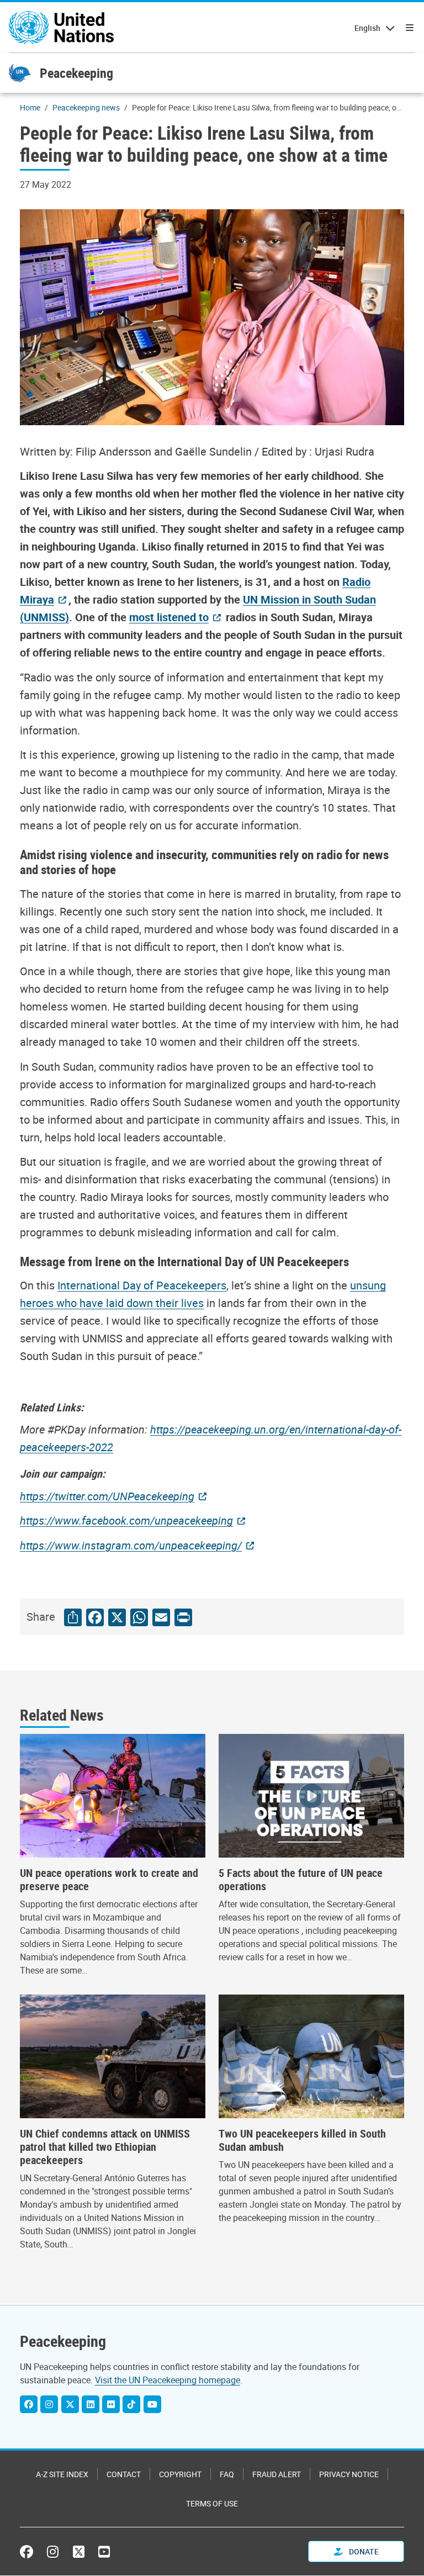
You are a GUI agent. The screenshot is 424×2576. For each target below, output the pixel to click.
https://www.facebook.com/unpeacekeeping (126, 1520)
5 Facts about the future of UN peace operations (301, 1880)
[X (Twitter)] (70, 2404)
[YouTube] (152, 2404)
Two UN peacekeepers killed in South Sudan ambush (302, 2140)
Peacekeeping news (86, 107)
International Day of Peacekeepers (142, 1285)
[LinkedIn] (91, 2404)
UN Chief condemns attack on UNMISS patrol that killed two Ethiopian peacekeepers (105, 2147)
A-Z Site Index (62, 2474)
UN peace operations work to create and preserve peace (109, 1880)
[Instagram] (49, 2404)
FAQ (227, 2474)
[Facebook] (29, 2404)
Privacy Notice (349, 2474)
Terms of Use (212, 2503)
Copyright (180, 2474)
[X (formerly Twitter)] (79, 2552)
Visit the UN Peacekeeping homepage (168, 2380)
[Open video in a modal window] (311, 1796)
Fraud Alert (277, 2474)
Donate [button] (363, 2551)
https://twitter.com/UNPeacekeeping (107, 1496)
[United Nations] (61, 28)
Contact (124, 2474)
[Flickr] (111, 2404)
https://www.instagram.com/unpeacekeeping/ (131, 1545)
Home (30, 107)
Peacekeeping (76, 73)
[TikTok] (131, 2404)
